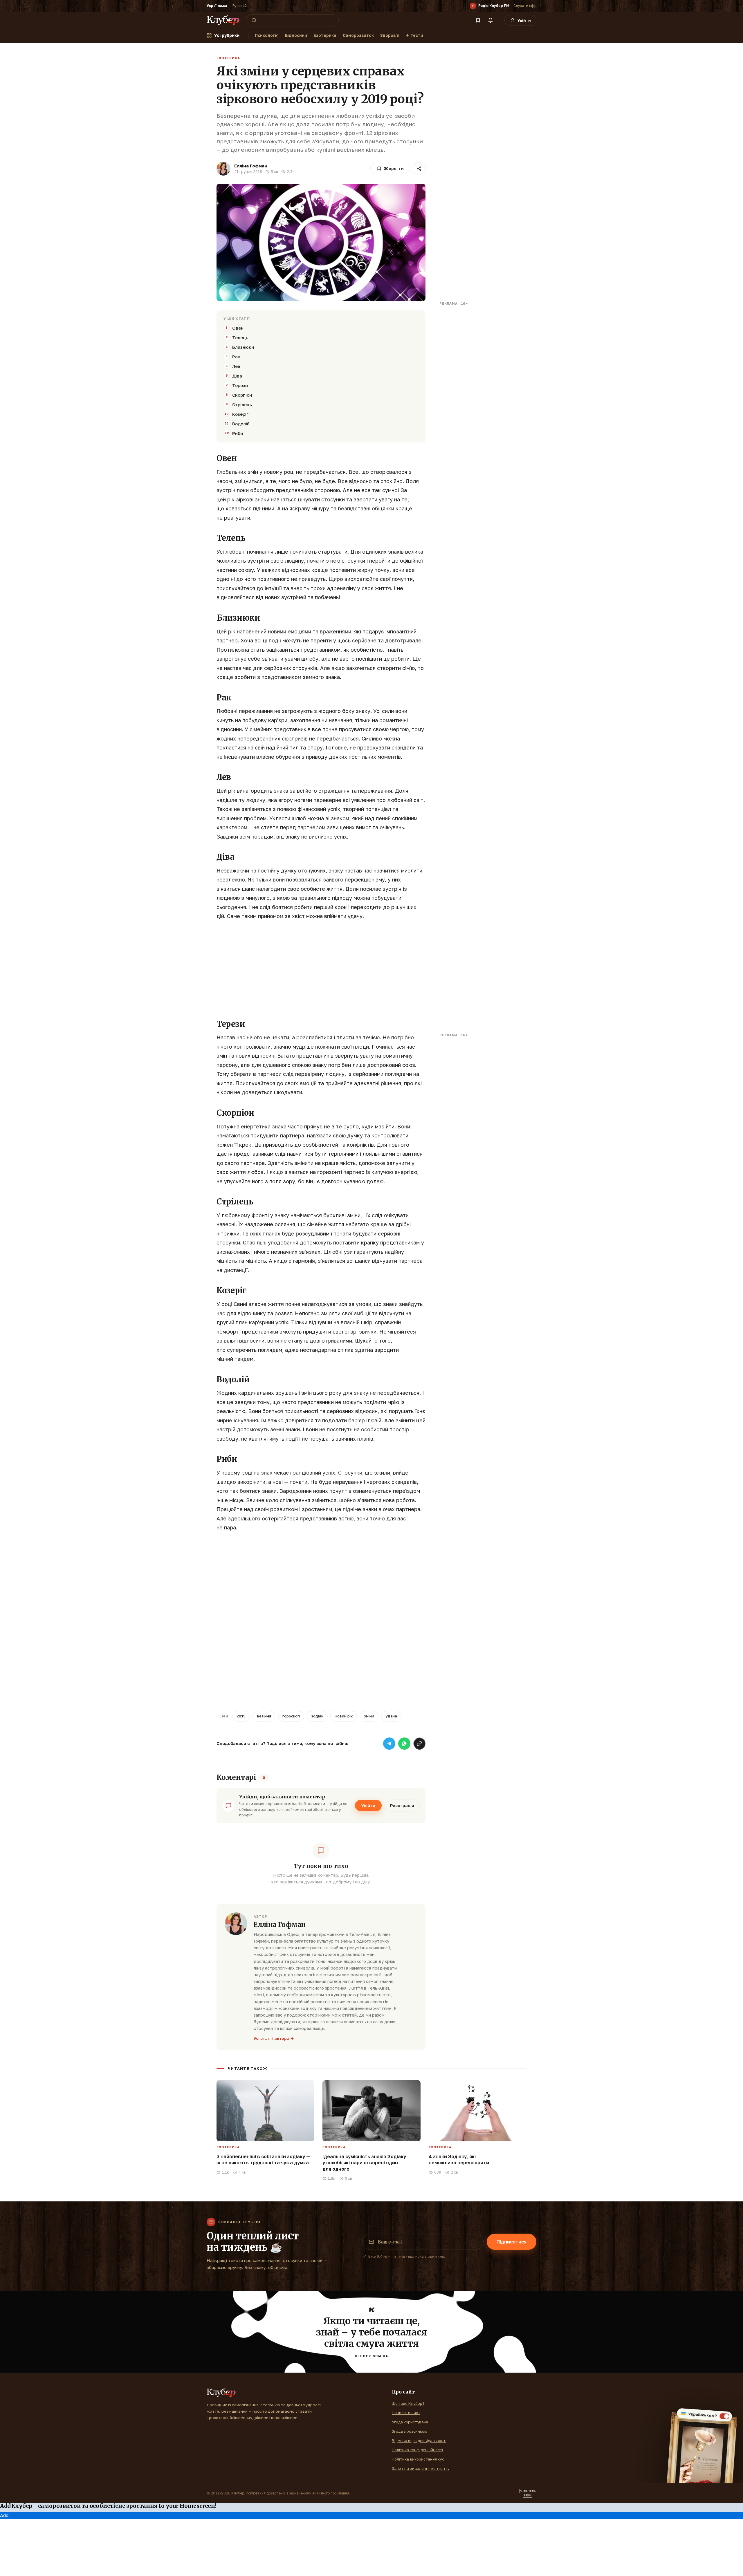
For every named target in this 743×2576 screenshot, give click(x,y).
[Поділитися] (419, 169)
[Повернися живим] (528, 2493)
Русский (240, 6)
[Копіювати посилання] (419, 1744)
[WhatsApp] (404, 1744)
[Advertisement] (321, 968)
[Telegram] (389, 1744)
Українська (217, 6)
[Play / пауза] (473, 6)
